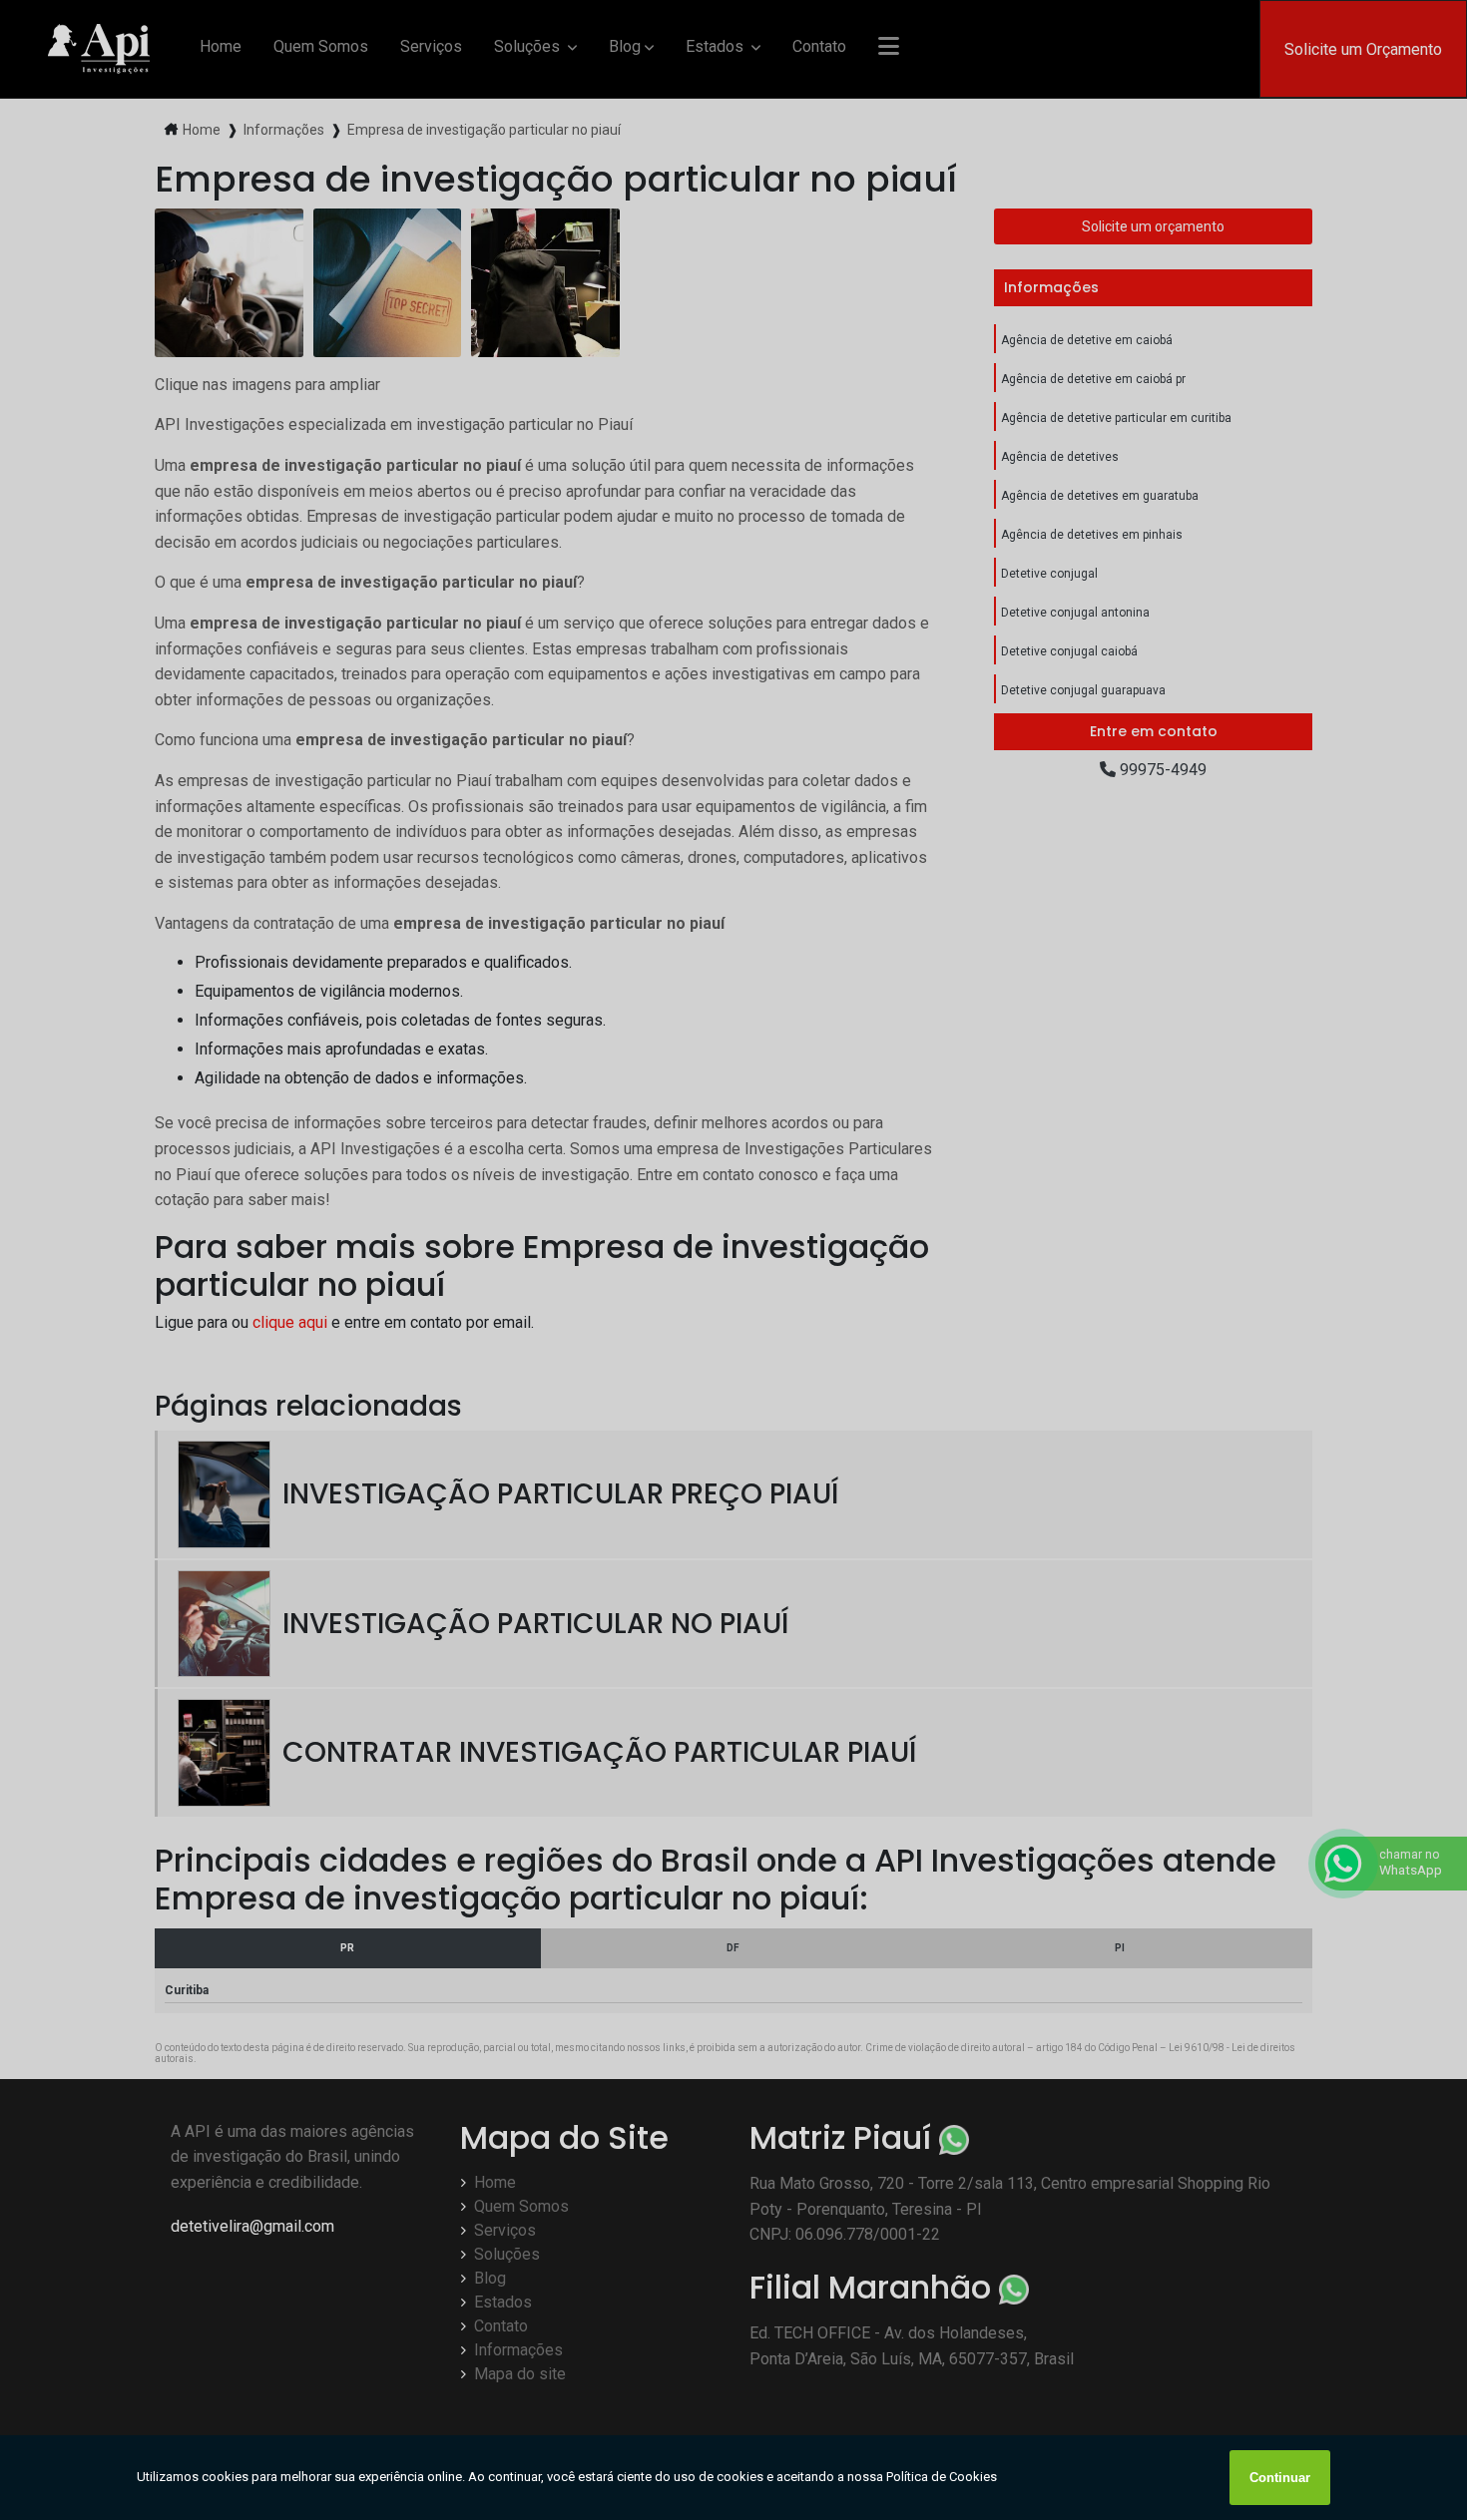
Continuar (1280, 2478)
